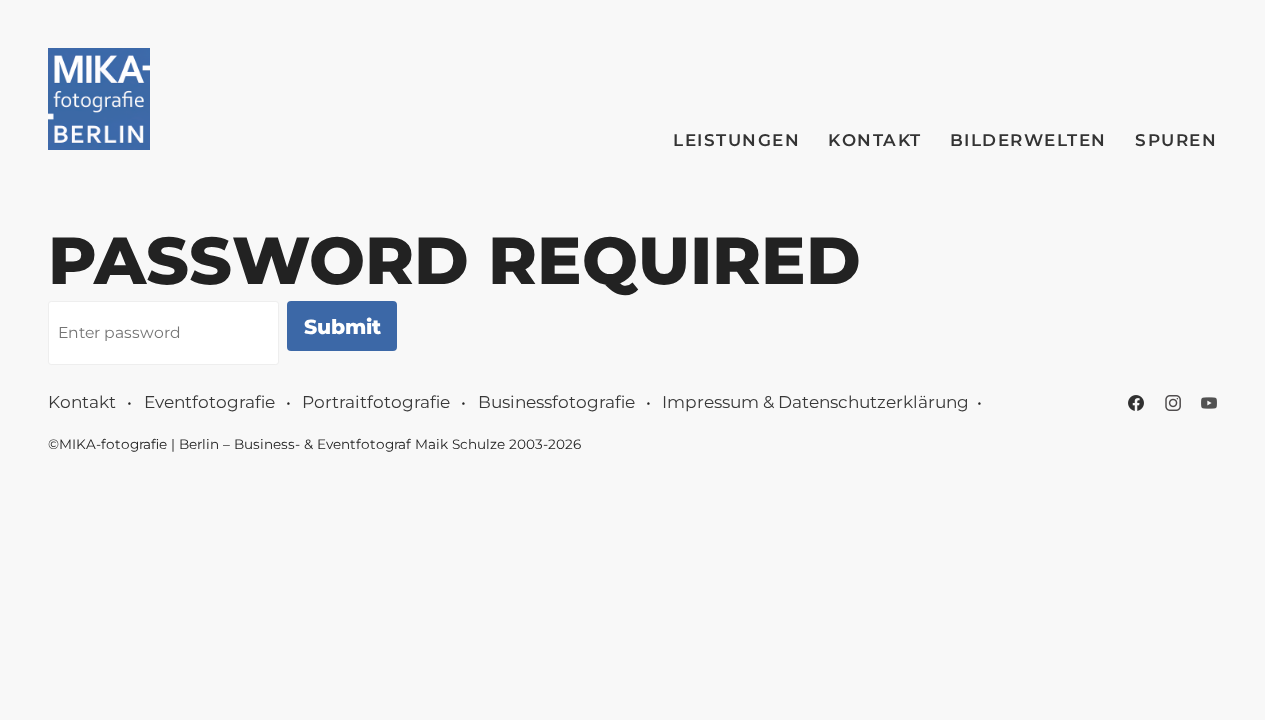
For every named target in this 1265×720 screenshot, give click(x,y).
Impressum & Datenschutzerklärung (815, 402)
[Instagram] (1173, 403)
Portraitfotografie (376, 402)
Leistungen (736, 140)
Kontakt (875, 140)
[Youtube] (1209, 403)
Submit (342, 326)
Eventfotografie (209, 402)
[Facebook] (1136, 403)
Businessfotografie (556, 402)
